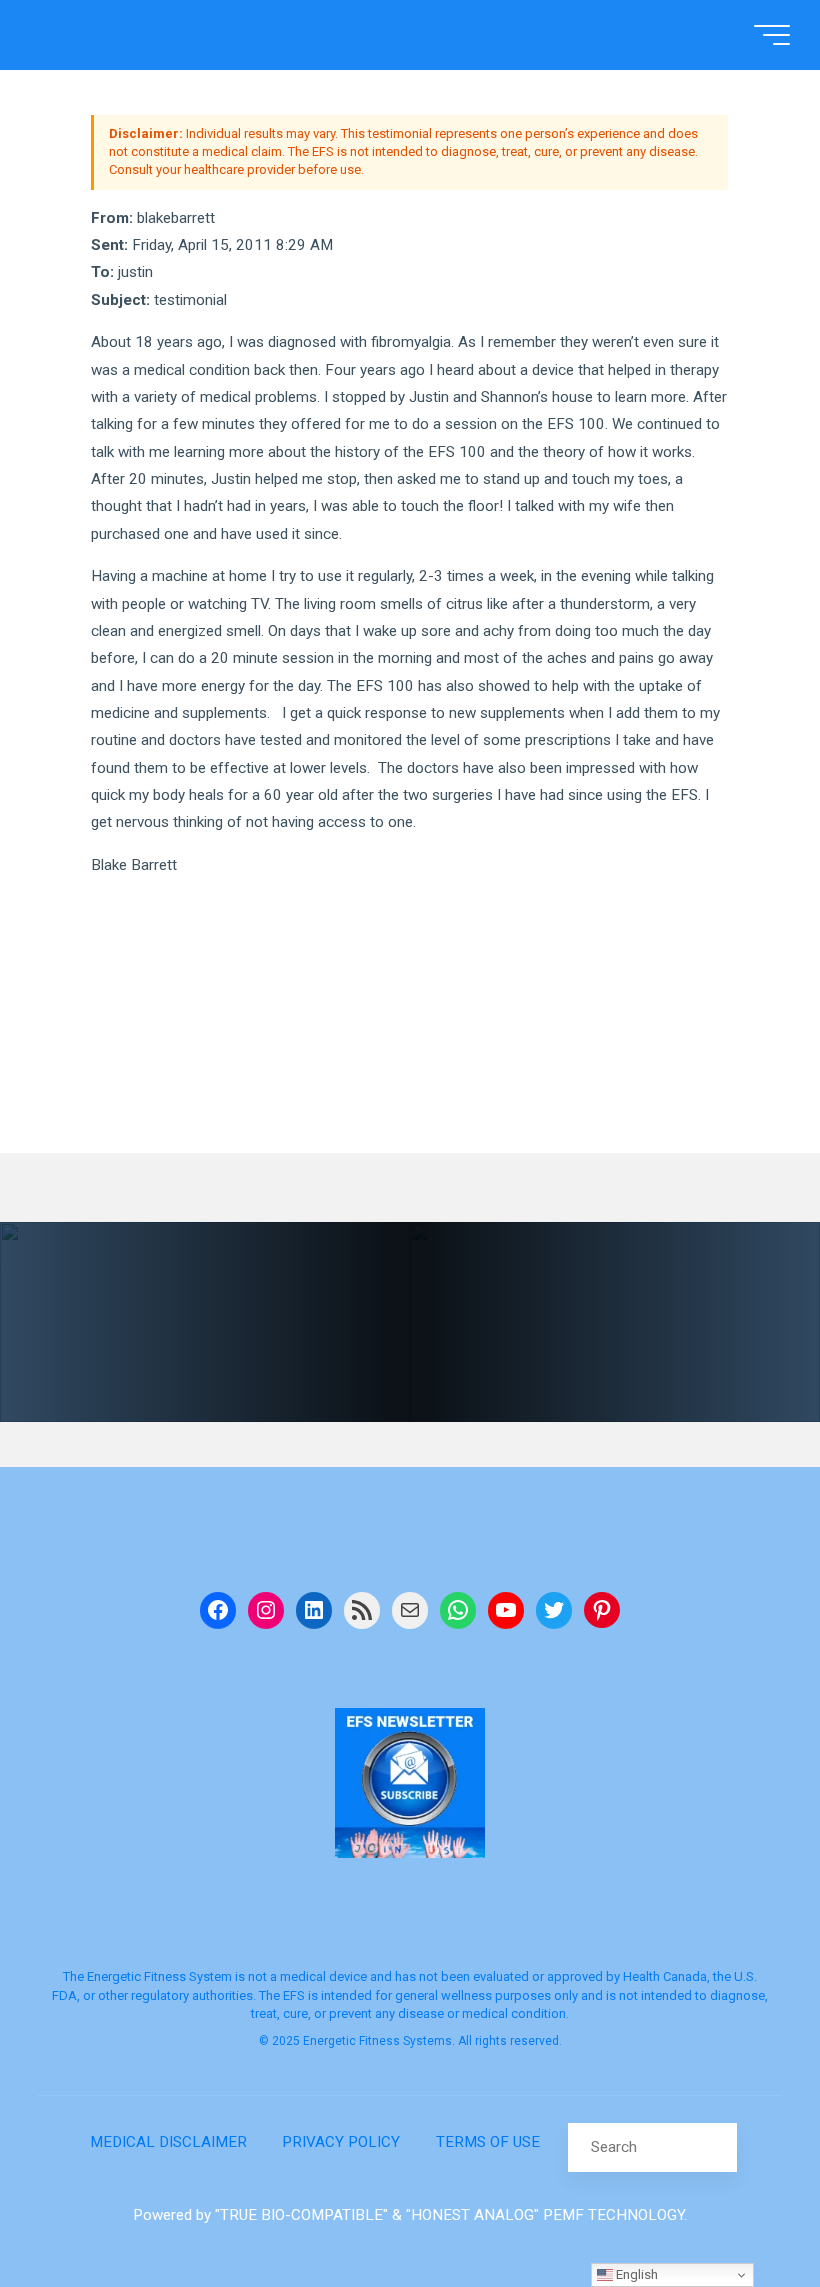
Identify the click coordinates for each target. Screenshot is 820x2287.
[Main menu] (772, 35)
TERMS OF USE (488, 2142)
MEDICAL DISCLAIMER (168, 2142)
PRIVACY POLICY (341, 2142)
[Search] (711, 2146)
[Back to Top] (742, 2209)
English (635, 2274)
